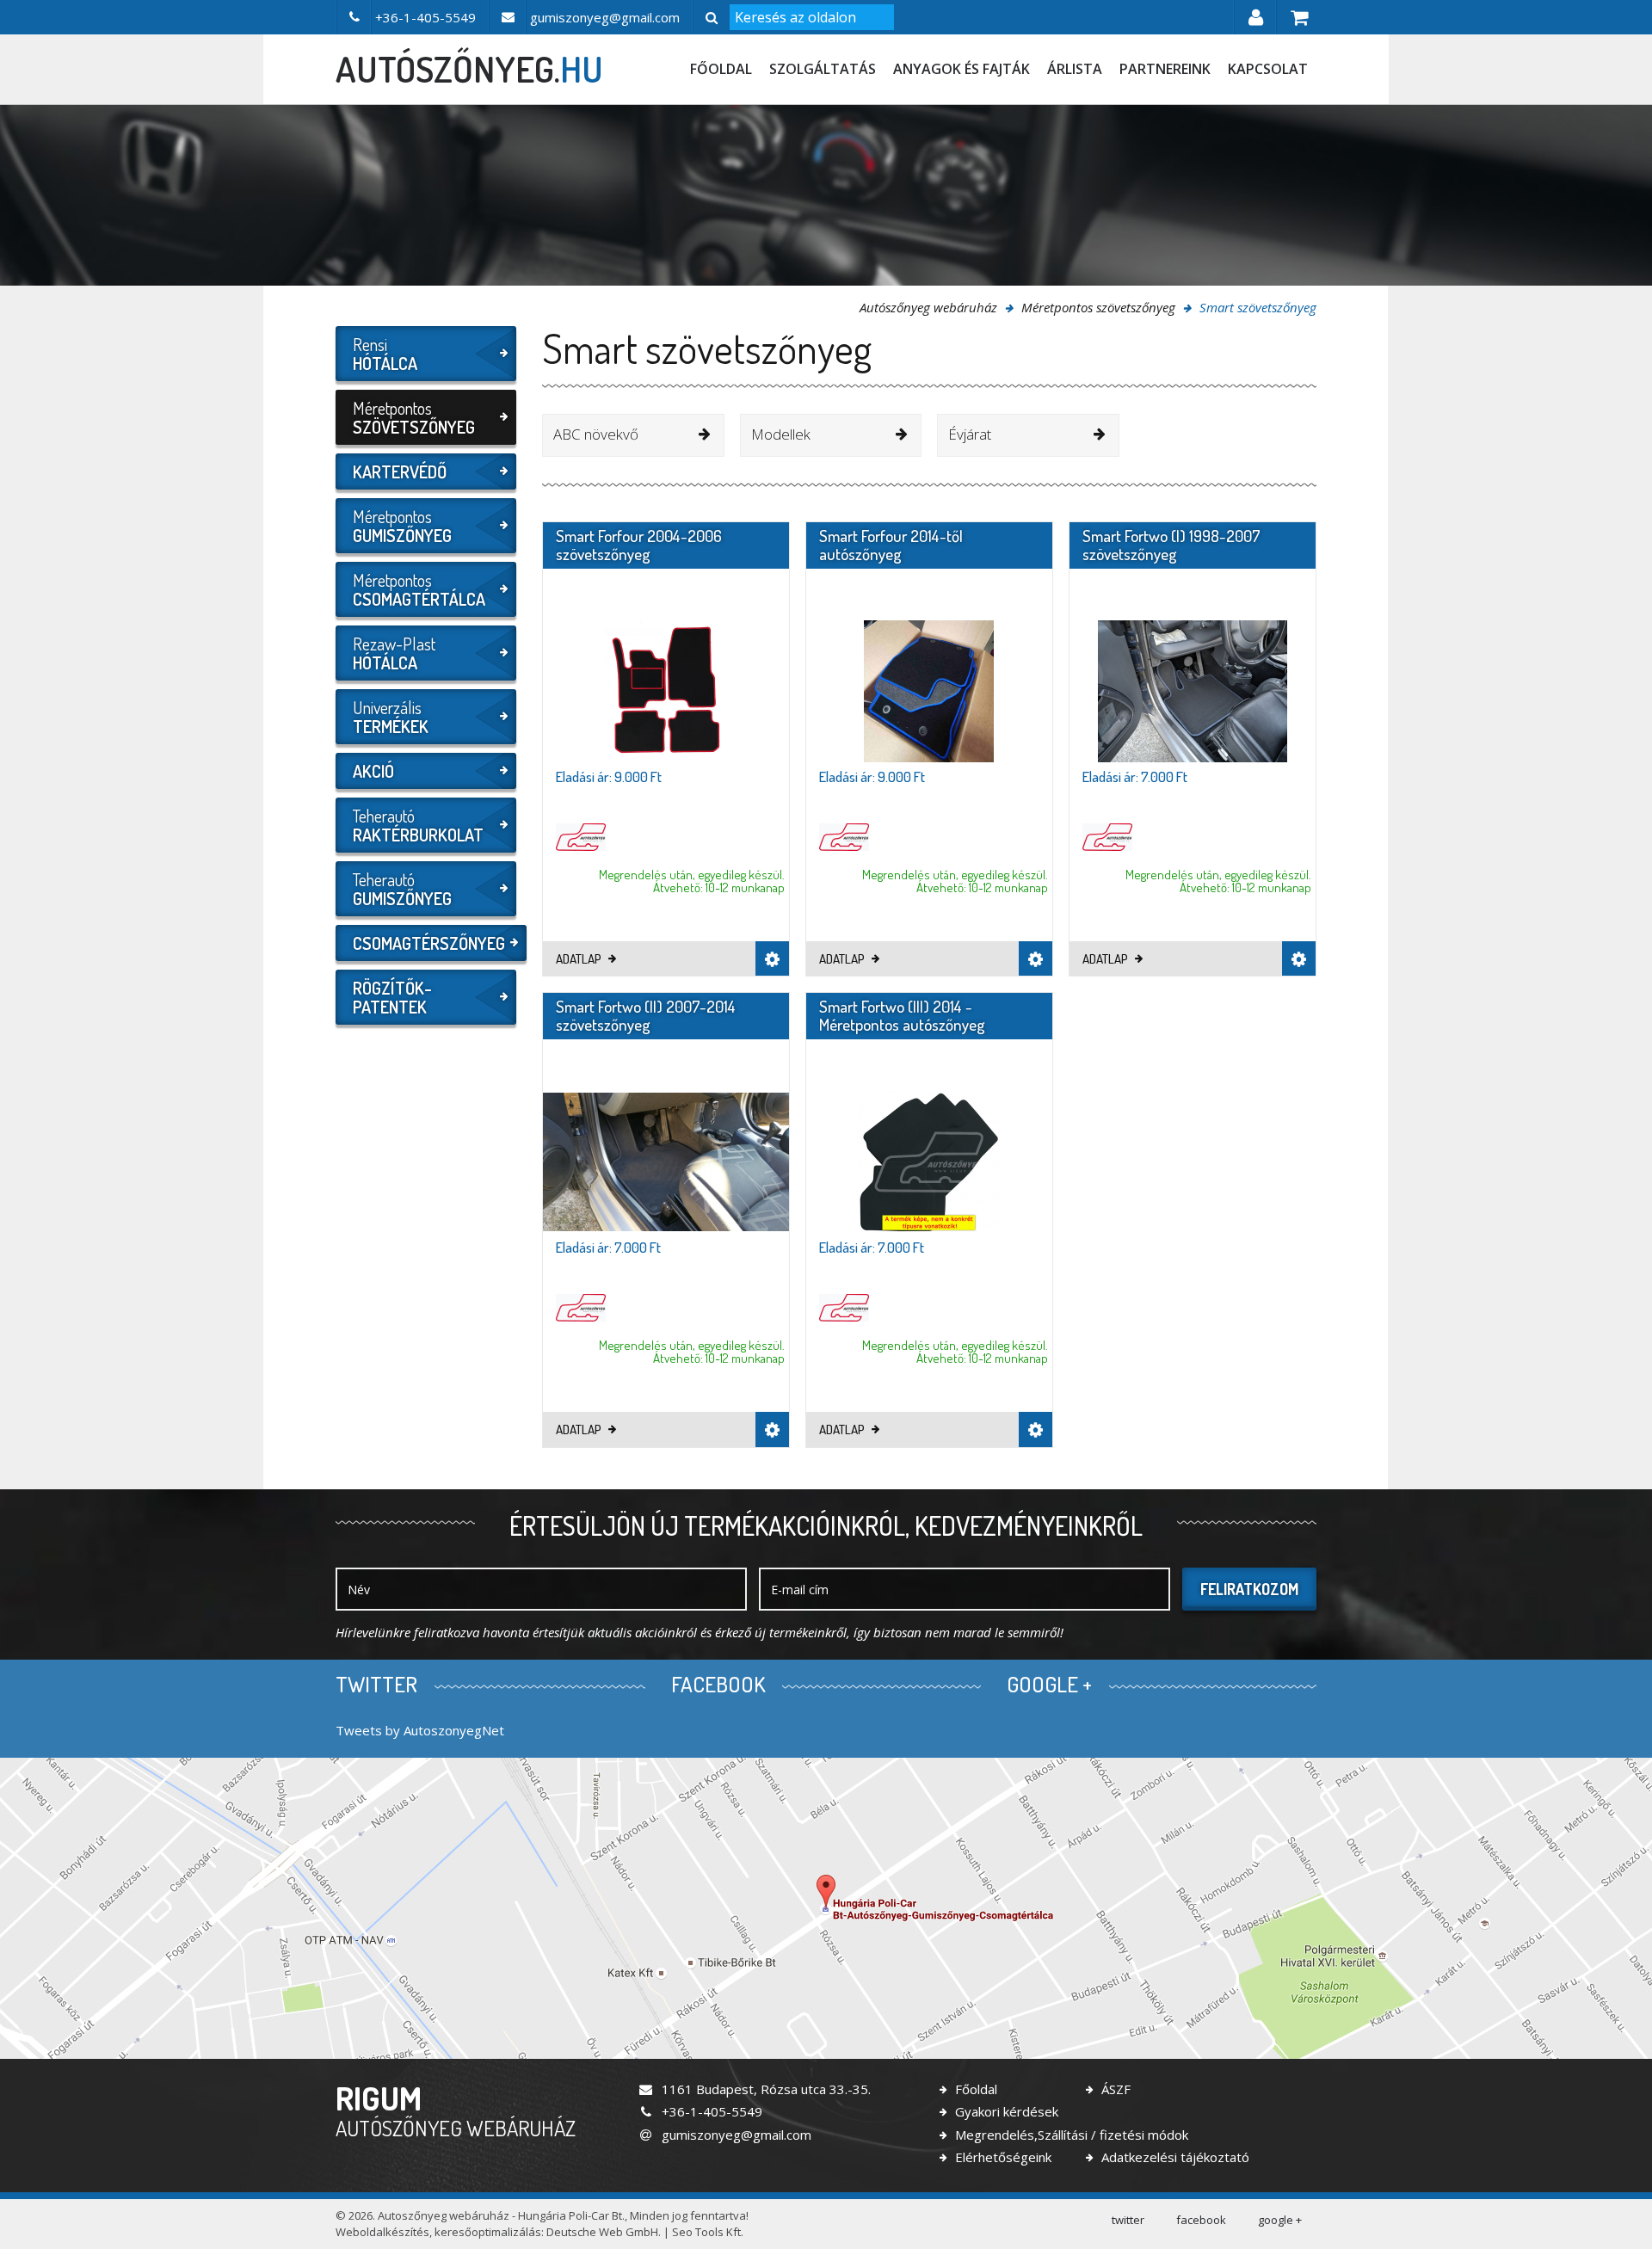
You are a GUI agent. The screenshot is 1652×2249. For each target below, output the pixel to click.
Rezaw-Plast (394, 653)
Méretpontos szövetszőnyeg (1098, 307)
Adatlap (580, 959)
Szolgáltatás (823, 69)
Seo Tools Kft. (708, 2232)
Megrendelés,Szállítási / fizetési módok (1070, 2135)
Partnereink (1165, 69)
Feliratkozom (1249, 1589)
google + (1280, 2220)
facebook (1201, 2220)
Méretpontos (414, 417)
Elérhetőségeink (1002, 2157)
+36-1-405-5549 (710, 2111)
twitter (1128, 2220)
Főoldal (721, 69)
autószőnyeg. (469, 69)
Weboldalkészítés (382, 2232)
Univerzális (391, 717)
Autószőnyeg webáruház (928, 307)
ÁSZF (1114, 2089)
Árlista (1075, 69)
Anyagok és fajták (962, 69)
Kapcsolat (1268, 69)
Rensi (385, 354)
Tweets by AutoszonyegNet (420, 1730)
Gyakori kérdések (1005, 2111)
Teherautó (418, 825)
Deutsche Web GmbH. (604, 2232)
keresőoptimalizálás (488, 2232)
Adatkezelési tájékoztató (1174, 2157)
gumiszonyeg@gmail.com (735, 2135)
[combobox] (633, 435)
